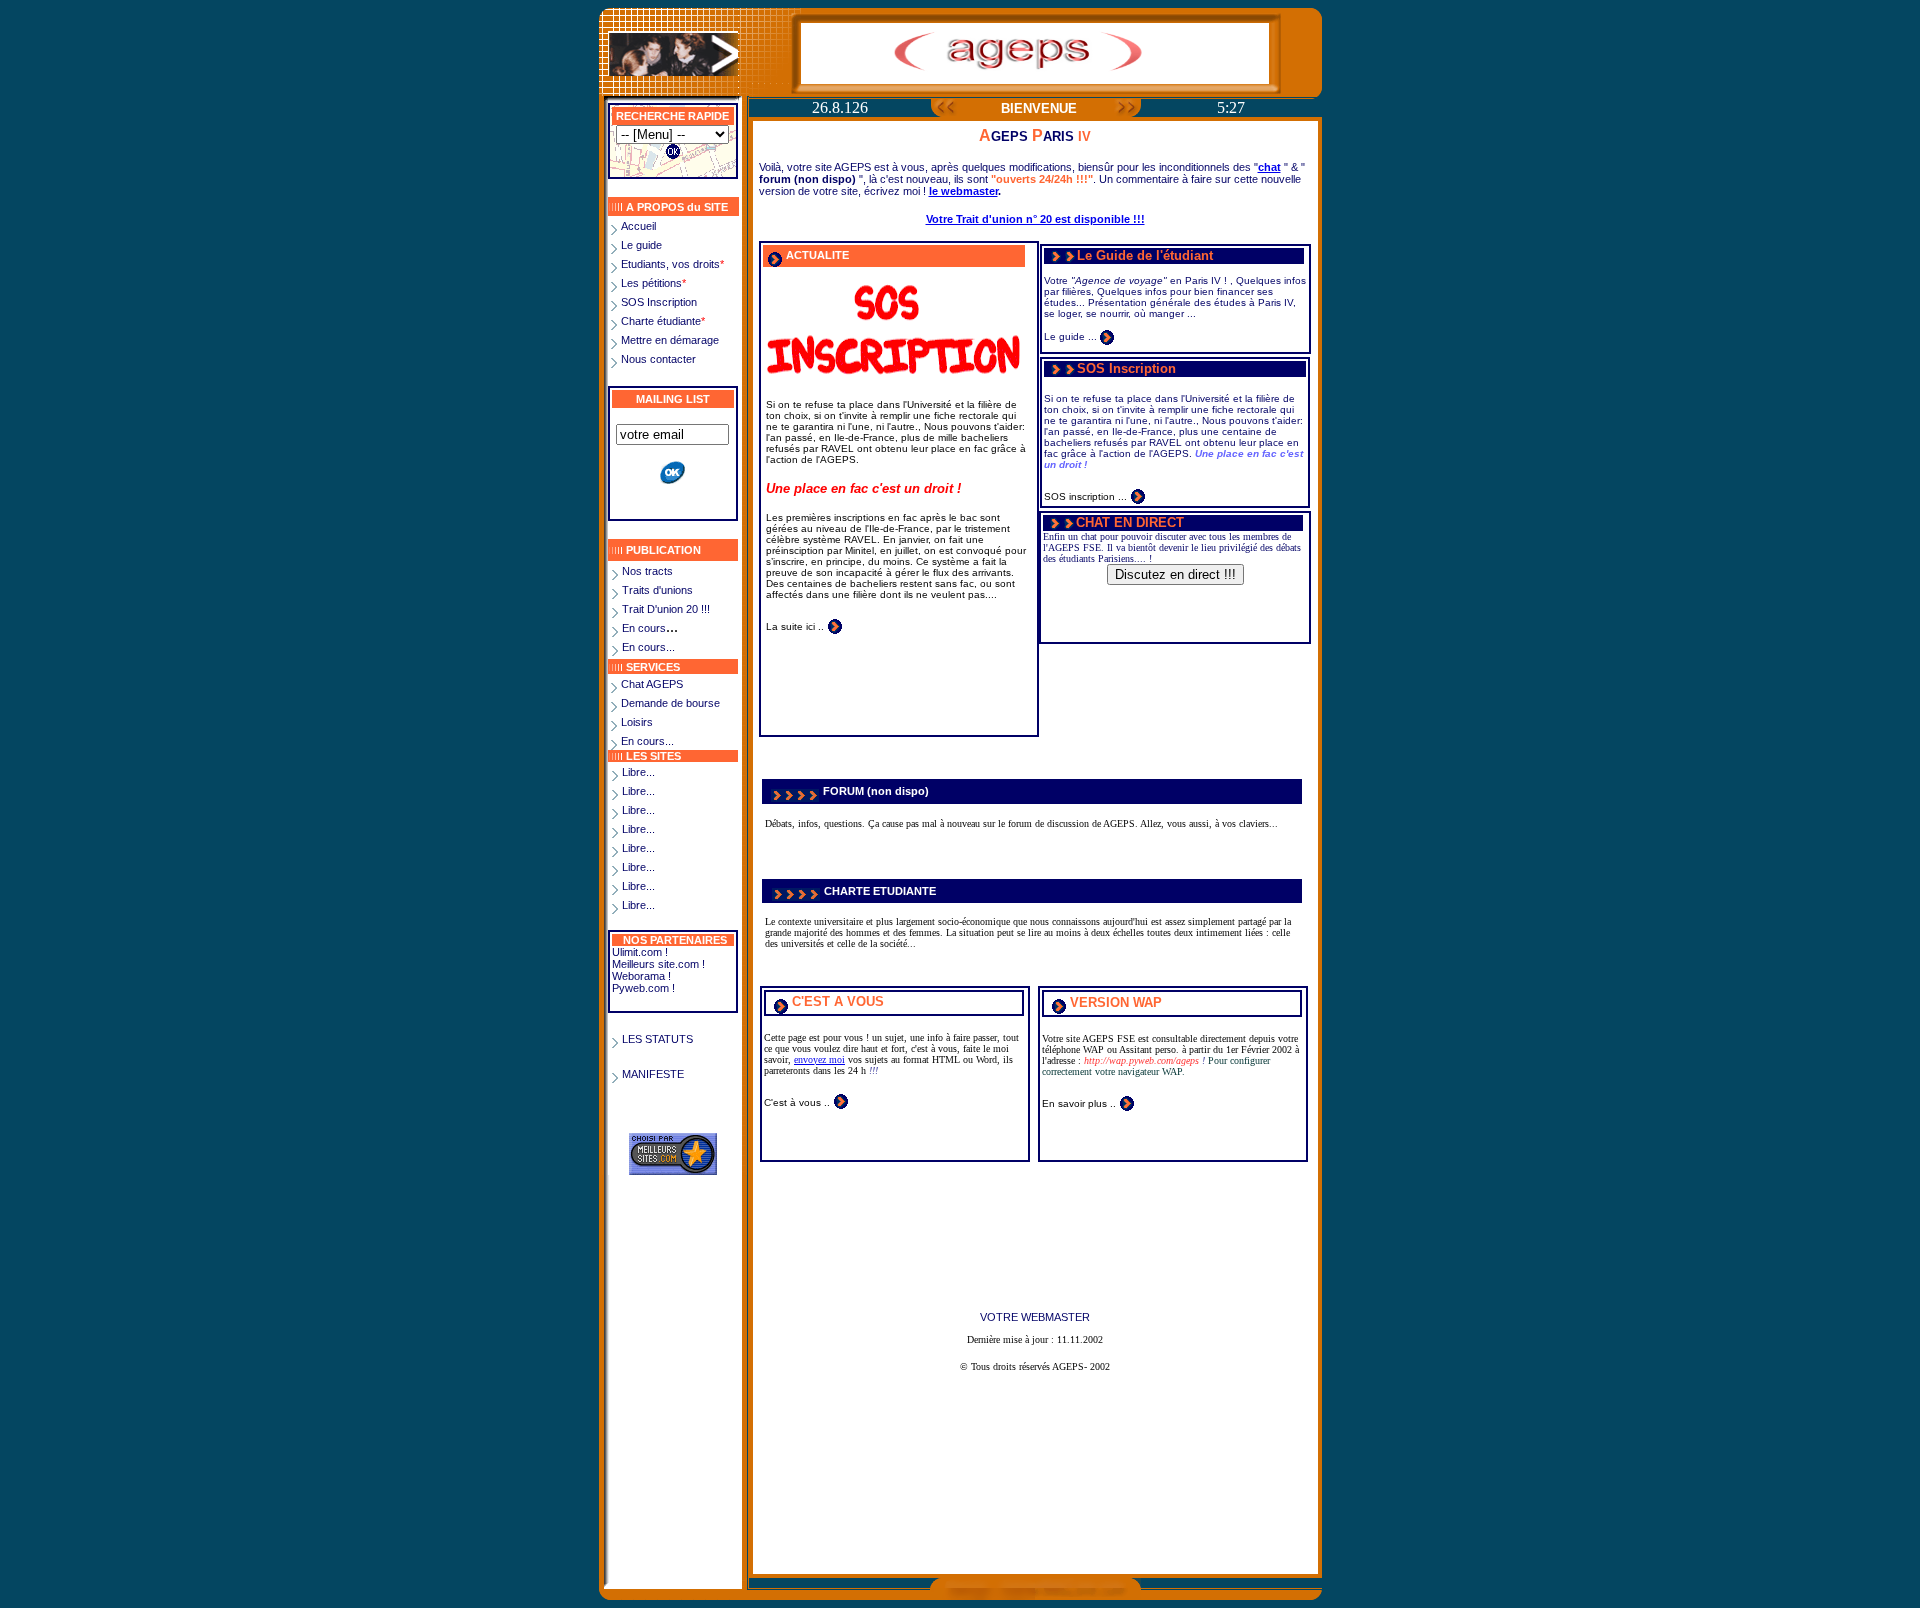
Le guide (641, 245)
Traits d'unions (657, 590)
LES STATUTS (657, 1039)
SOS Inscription (659, 302)
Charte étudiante (663, 321)
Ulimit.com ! (640, 952)
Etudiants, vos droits (672, 264)
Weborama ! (641, 976)
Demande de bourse (670, 703)
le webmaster (963, 191)
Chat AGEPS (652, 684)
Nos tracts (647, 571)
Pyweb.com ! (643, 988)
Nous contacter (658, 359)
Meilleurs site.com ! (658, 964)
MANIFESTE (653, 1074)
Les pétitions (653, 283)
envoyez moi (819, 1059)
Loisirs (637, 722)
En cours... (648, 647)
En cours (644, 628)
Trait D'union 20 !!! (666, 609)
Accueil (638, 226)
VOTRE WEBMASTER (1035, 1317)
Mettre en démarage (670, 340)
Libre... (638, 772)
